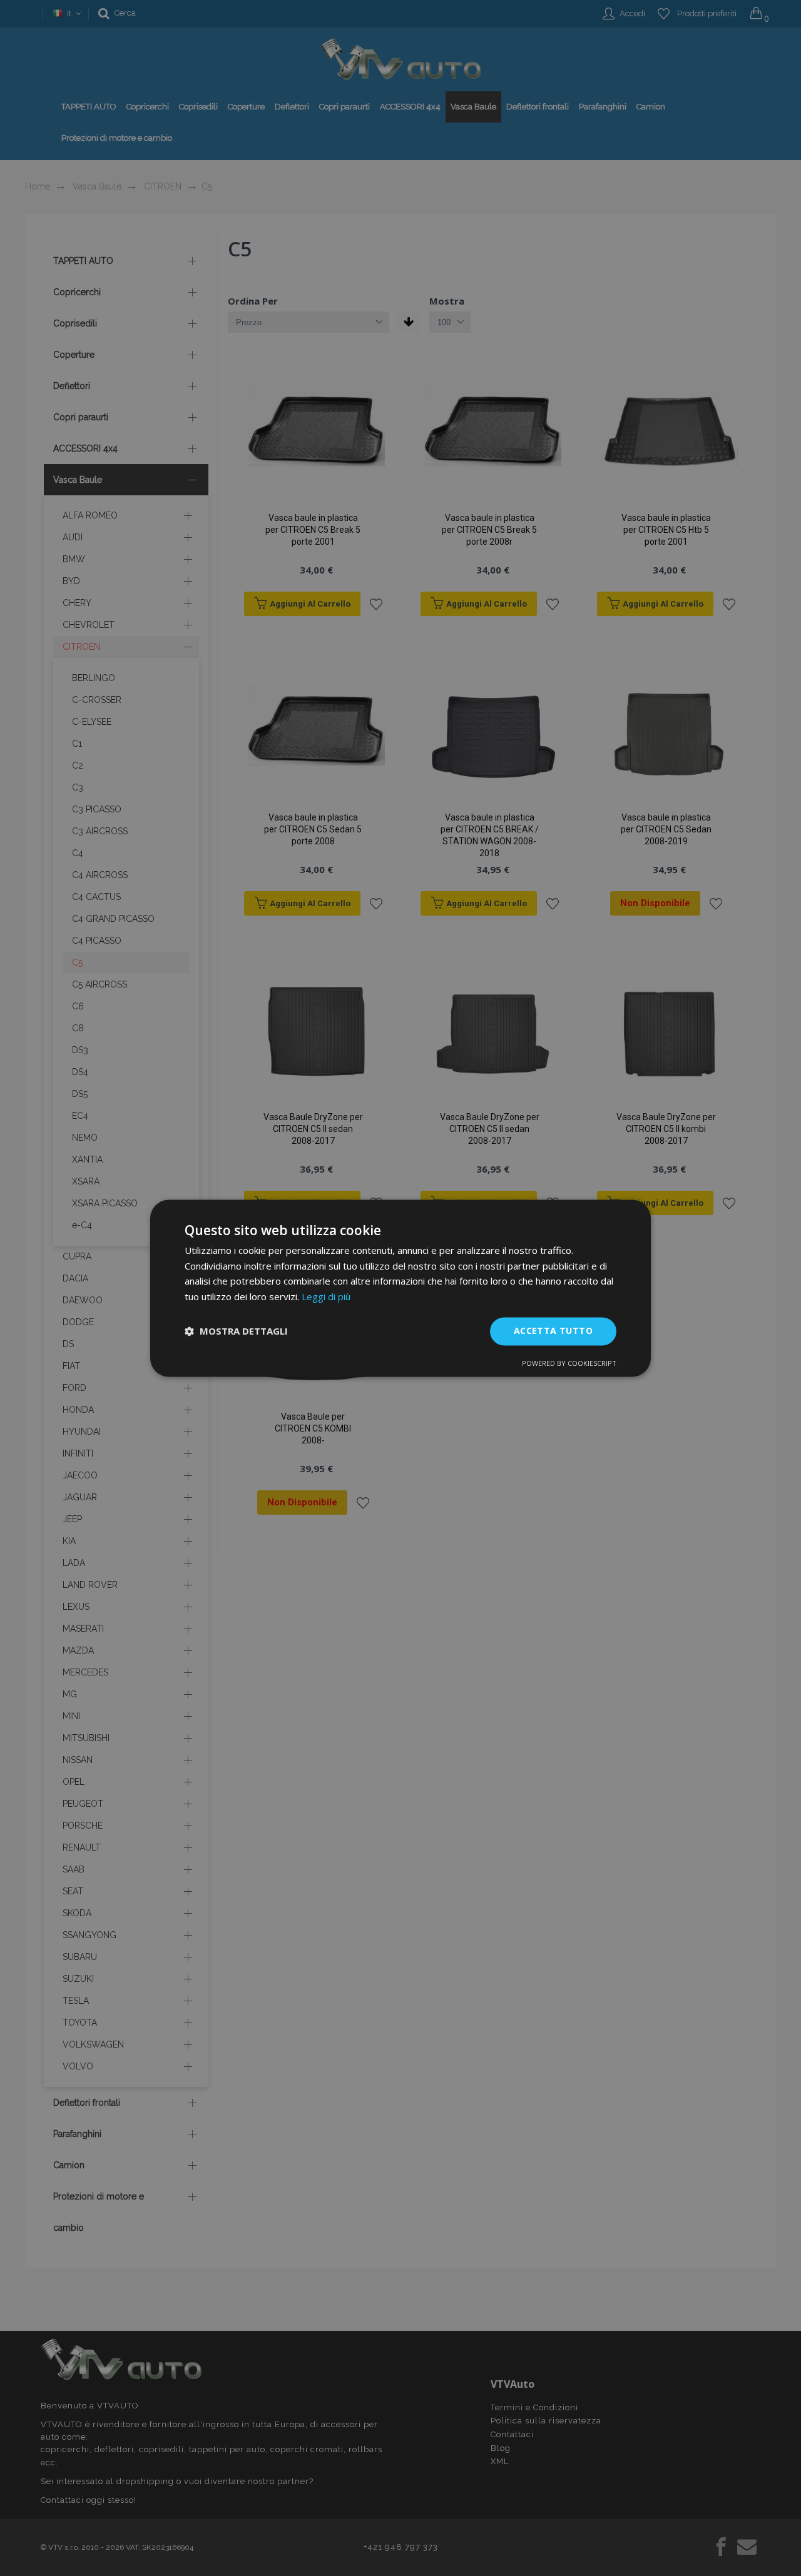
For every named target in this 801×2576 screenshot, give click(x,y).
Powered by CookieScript (569, 1363)
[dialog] (400, 1288)
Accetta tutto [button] (553, 1331)
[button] (236, 1331)
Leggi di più (326, 1297)
